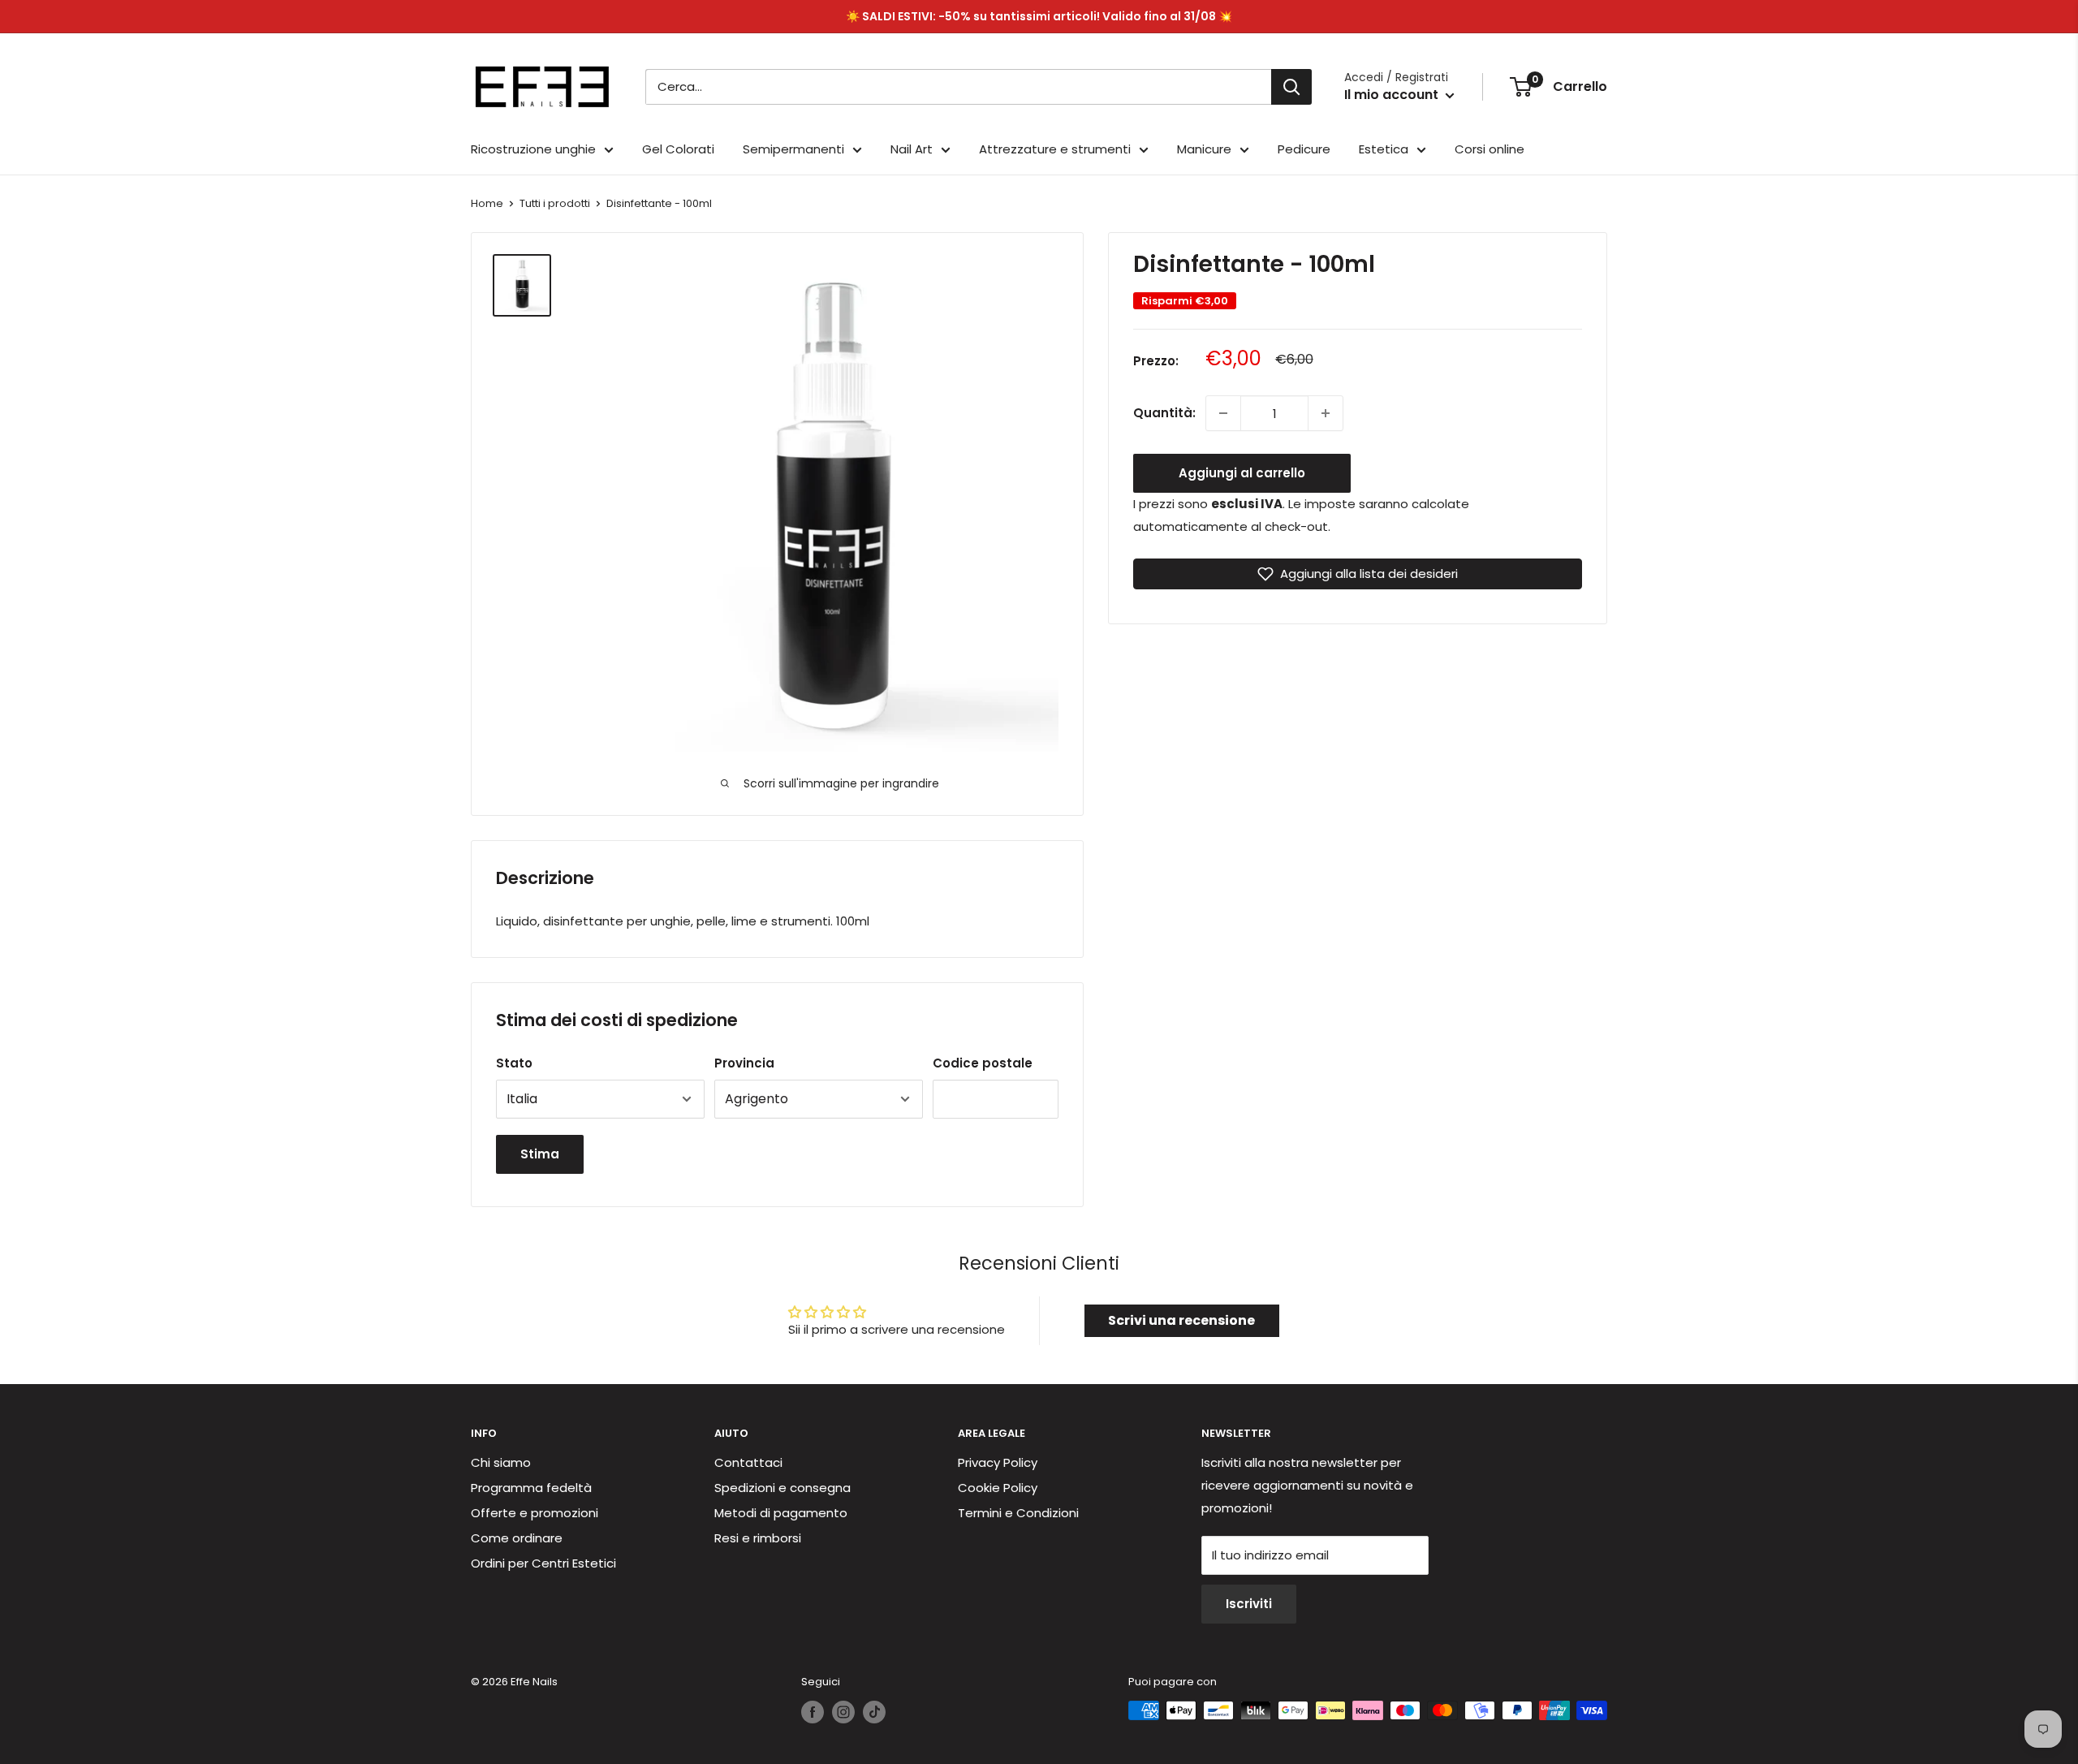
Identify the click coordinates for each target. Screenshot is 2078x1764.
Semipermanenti (793, 149)
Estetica (1384, 149)
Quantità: (1164, 413)
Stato (514, 1063)
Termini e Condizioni (1018, 1513)
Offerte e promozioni (535, 1513)
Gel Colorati (678, 149)
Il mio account (1393, 95)
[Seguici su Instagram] (843, 1712)
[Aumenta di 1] (1326, 413)
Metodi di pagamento (781, 1513)
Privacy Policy (998, 1462)
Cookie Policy (998, 1488)
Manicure (1204, 149)
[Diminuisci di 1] (1223, 413)
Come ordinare (517, 1538)
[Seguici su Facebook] (813, 1712)
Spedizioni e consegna (782, 1488)
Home (487, 203)
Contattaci (748, 1462)
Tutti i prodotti (555, 203)
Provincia (744, 1063)
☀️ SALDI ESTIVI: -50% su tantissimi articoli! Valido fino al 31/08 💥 (1039, 16)
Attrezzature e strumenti (1055, 149)
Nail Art (912, 149)
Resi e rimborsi (758, 1538)
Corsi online (1490, 149)
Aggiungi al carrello (1242, 473)
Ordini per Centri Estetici (543, 1563)
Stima (540, 1154)
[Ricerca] (1291, 87)
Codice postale (983, 1063)
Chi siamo (501, 1462)
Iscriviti (1249, 1604)
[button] (1358, 574)
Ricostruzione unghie (533, 149)
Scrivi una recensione (1181, 1320)
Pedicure (1304, 149)
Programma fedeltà (531, 1488)
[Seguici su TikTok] (874, 1712)
